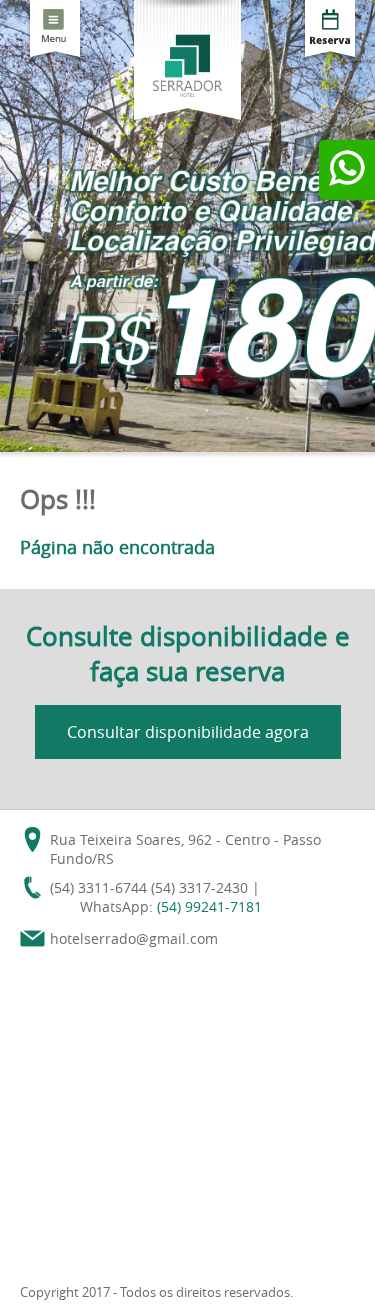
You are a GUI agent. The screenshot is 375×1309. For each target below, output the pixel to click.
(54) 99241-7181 (209, 906)
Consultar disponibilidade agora (188, 732)
